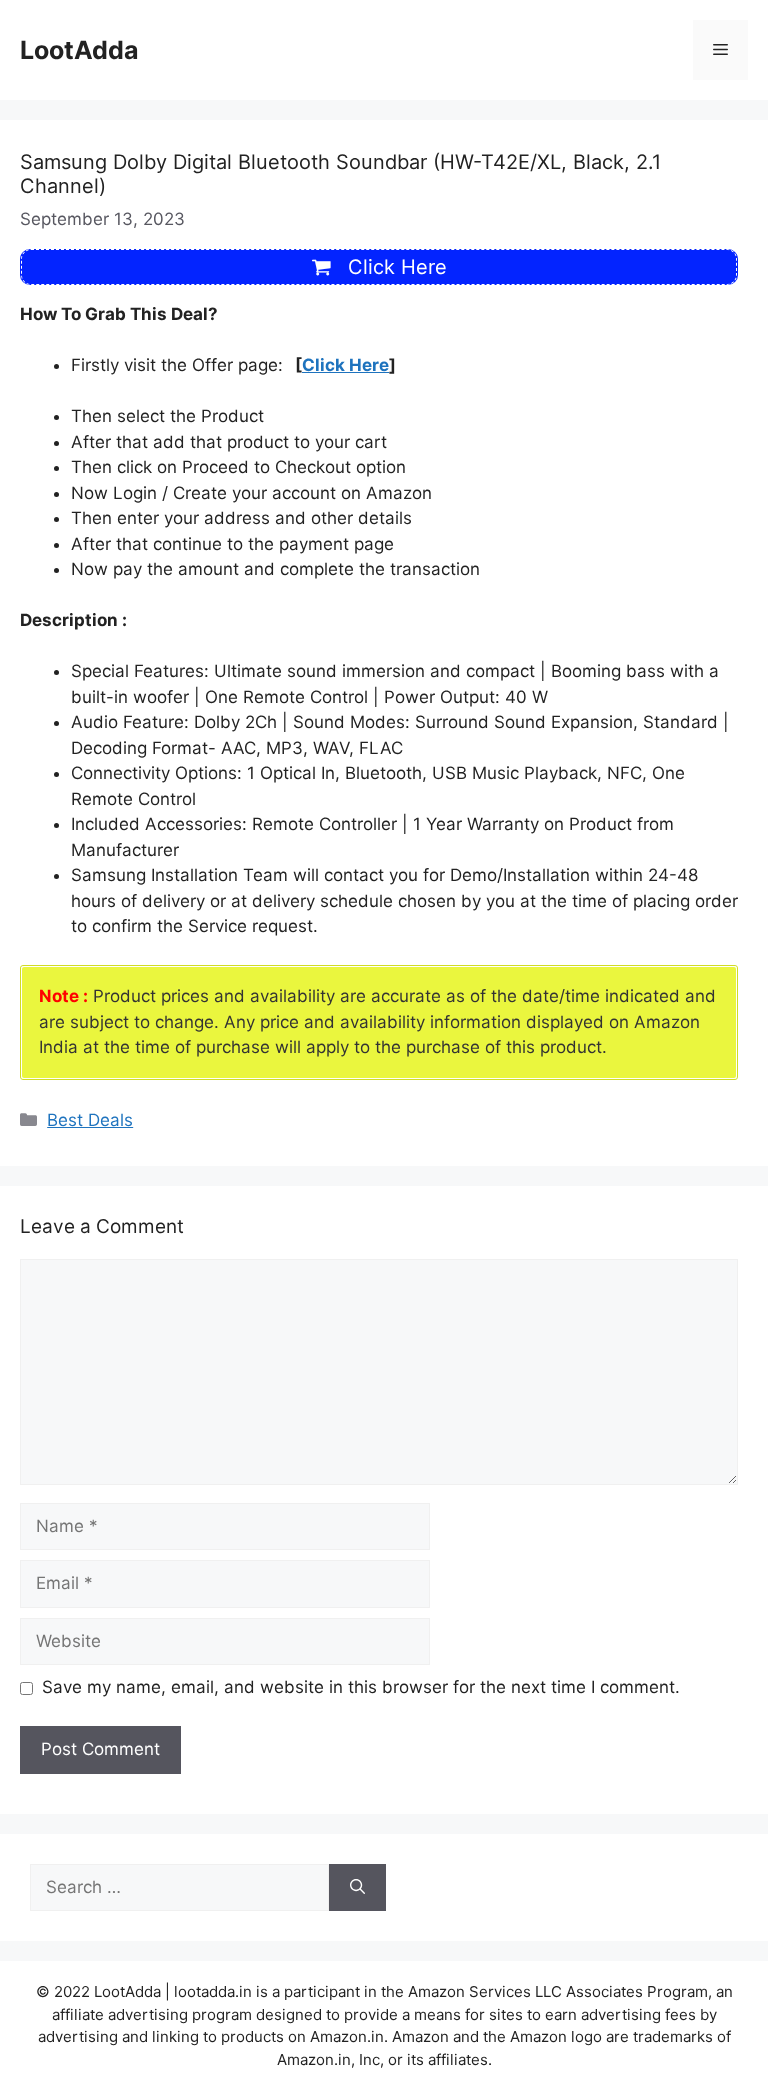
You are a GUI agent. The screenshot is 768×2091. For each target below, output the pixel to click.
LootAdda (79, 50)
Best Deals (90, 1120)
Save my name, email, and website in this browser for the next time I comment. (361, 1687)
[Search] (357, 1888)
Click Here (345, 365)
